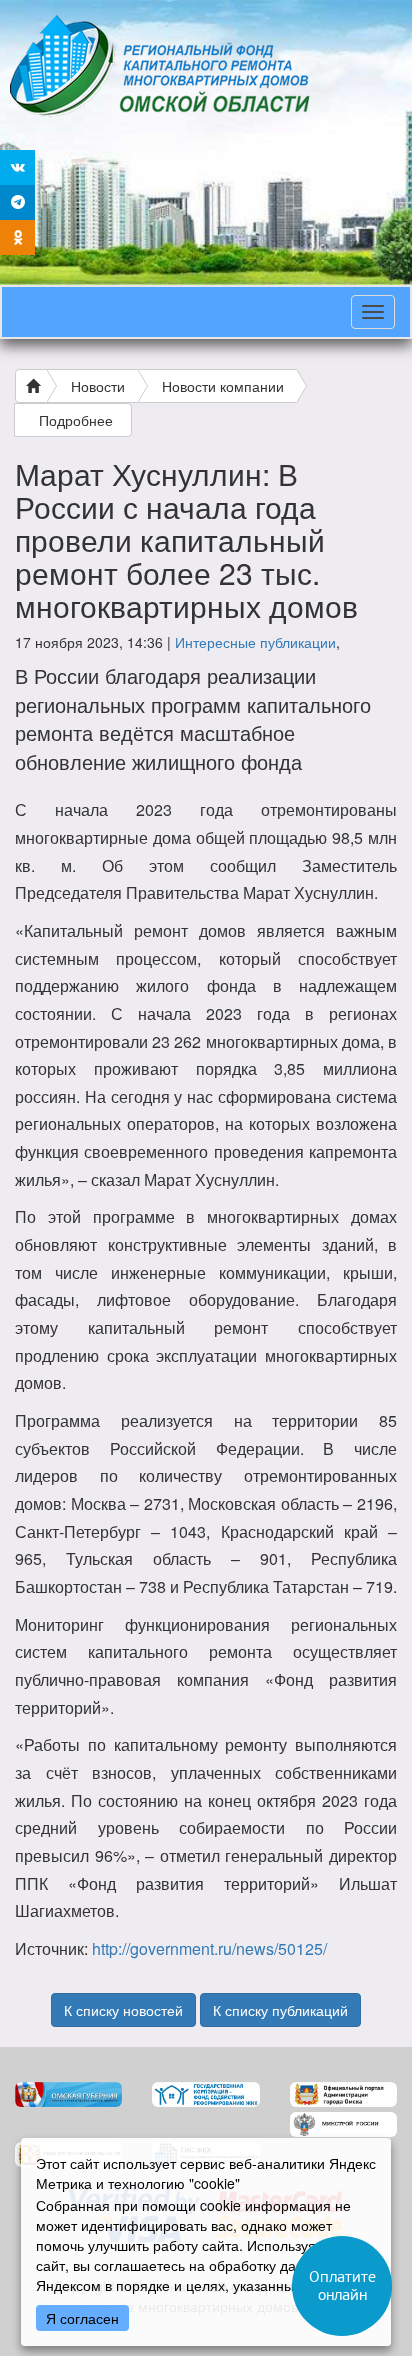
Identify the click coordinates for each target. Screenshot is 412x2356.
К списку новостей (123, 2010)
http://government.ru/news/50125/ (209, 1948)
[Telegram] (17, 202)
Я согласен (82, 2318)
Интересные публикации (255, 642)
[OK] (17, 237)
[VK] (17, 167)
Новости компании (223, 386)
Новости (98, 386)
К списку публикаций (280, 2010)
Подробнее (76, 420)
